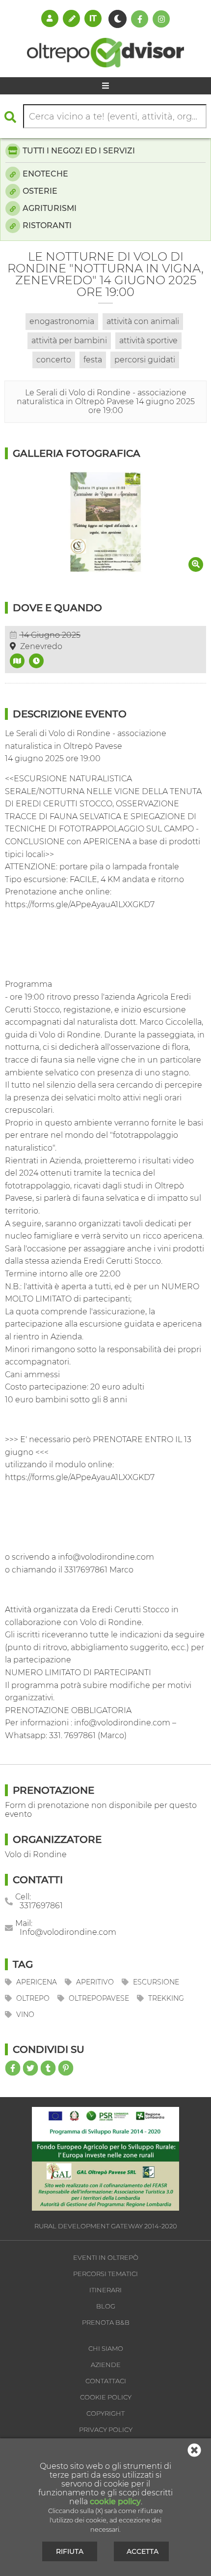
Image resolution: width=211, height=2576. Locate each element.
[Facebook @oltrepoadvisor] (140, 19)
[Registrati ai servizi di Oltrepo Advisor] (71, 18)
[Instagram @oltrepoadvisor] (161, 19)
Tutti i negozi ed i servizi (79, 151)
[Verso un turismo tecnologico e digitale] (105, 2208)
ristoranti (47, 225)
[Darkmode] (118, 19)
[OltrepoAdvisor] (105, 65)
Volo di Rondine (36, 1854)
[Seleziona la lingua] (93, 18)
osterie (40, 191)
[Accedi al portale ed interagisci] (50, 18)
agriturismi (50, 208)
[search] (13, 117)
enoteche (45, 174)
